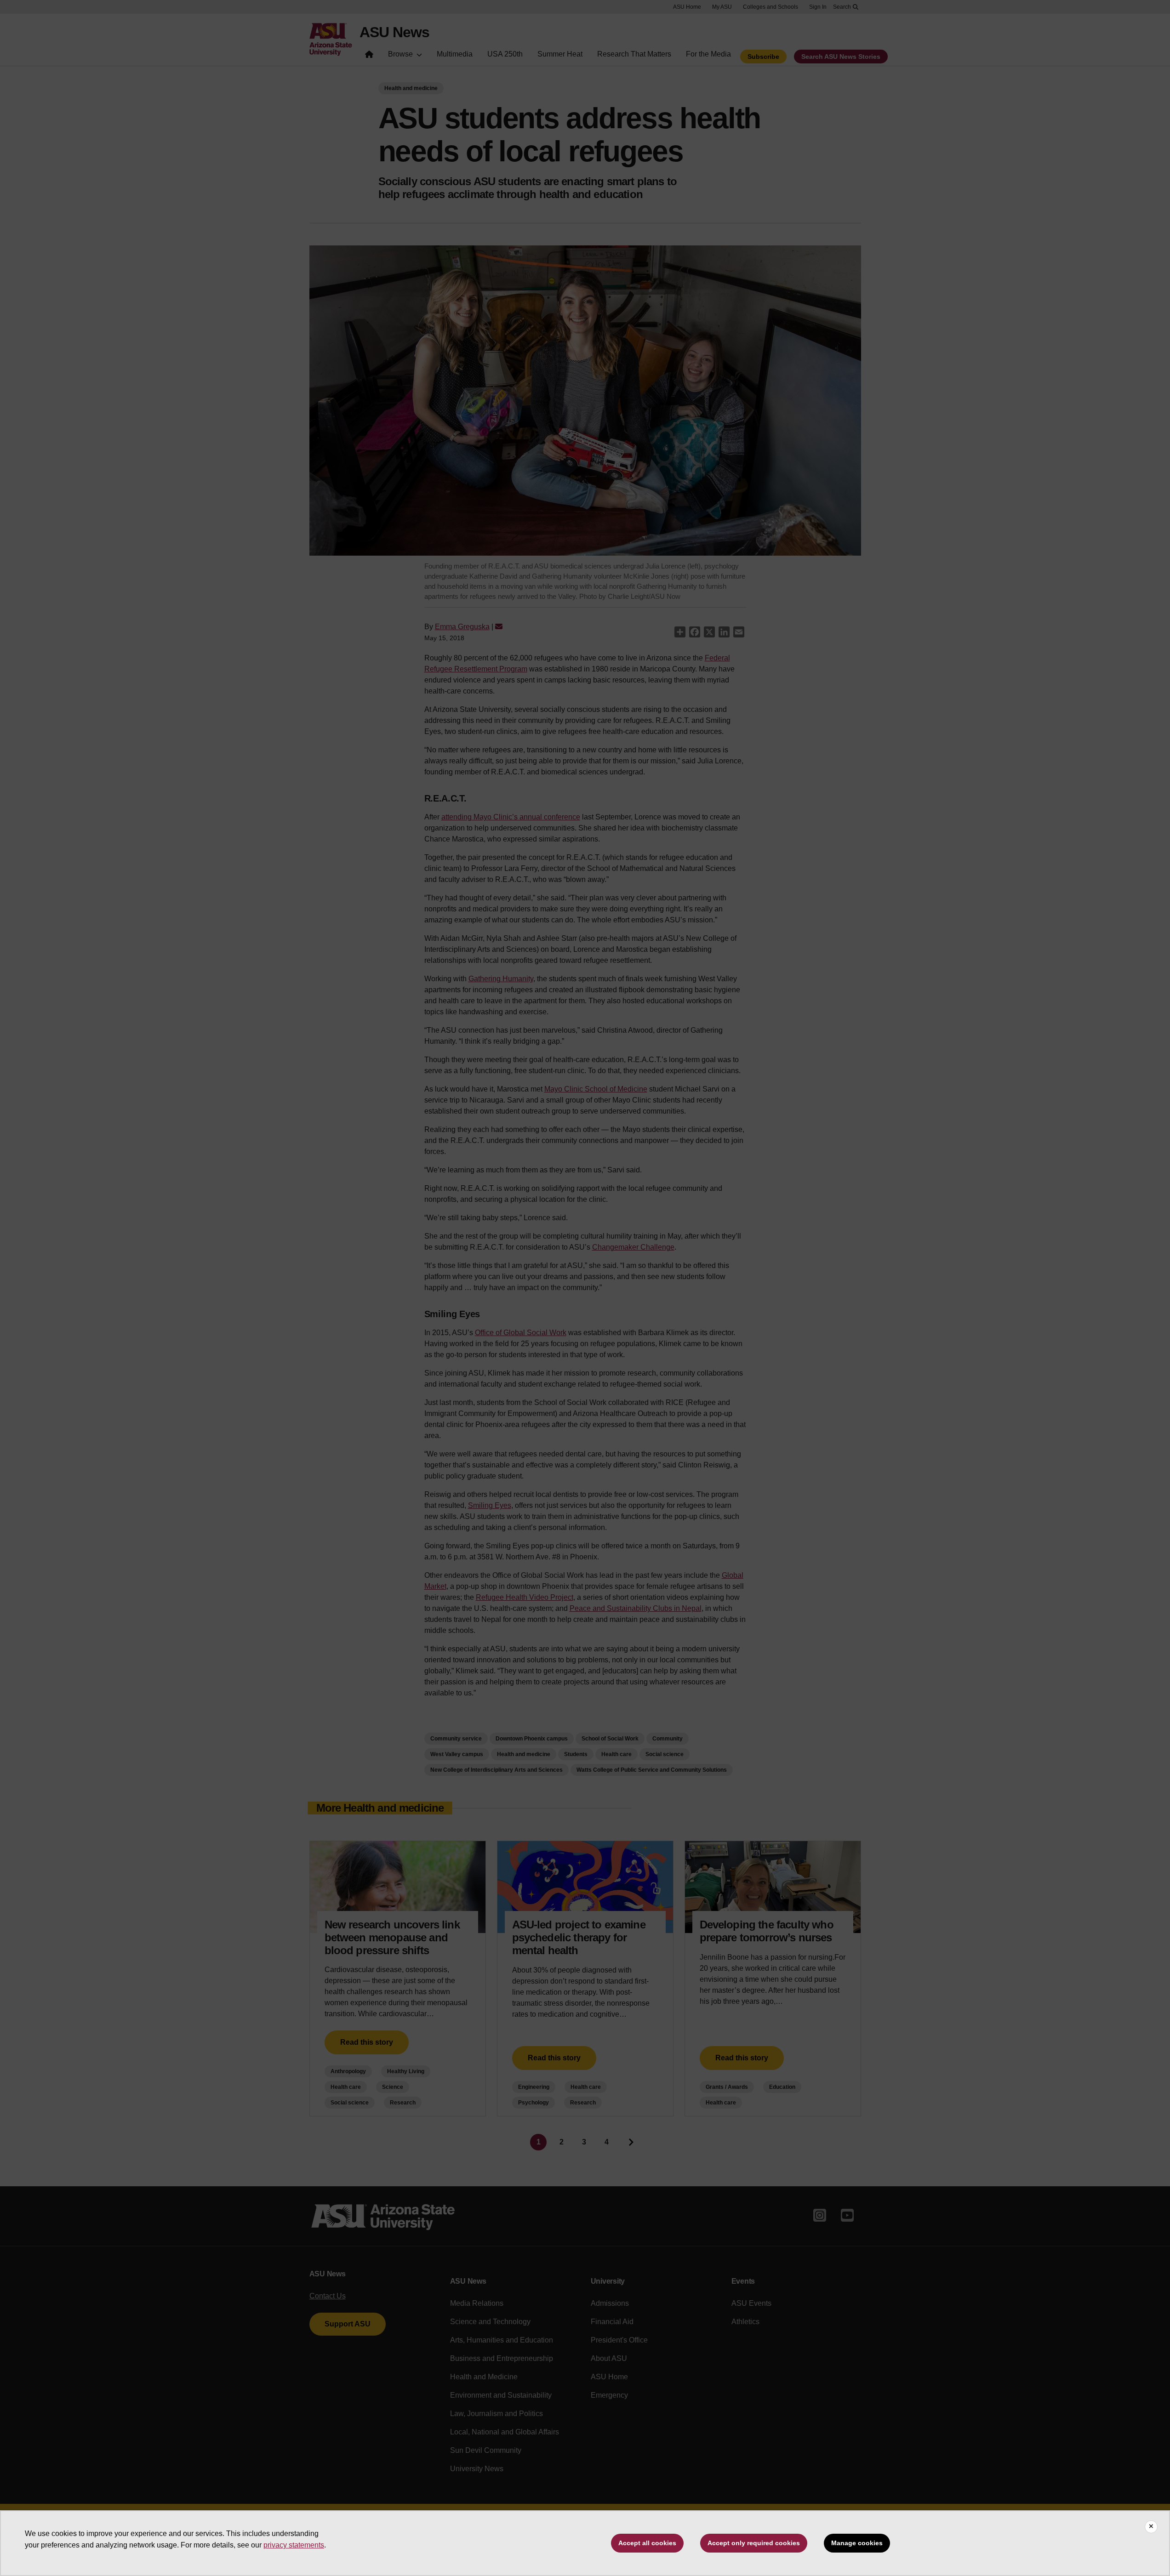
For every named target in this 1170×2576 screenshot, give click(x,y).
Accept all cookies (647, 2543)
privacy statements (294, 2545)
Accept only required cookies (754, 2543)
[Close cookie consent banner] (1151, 2527)
